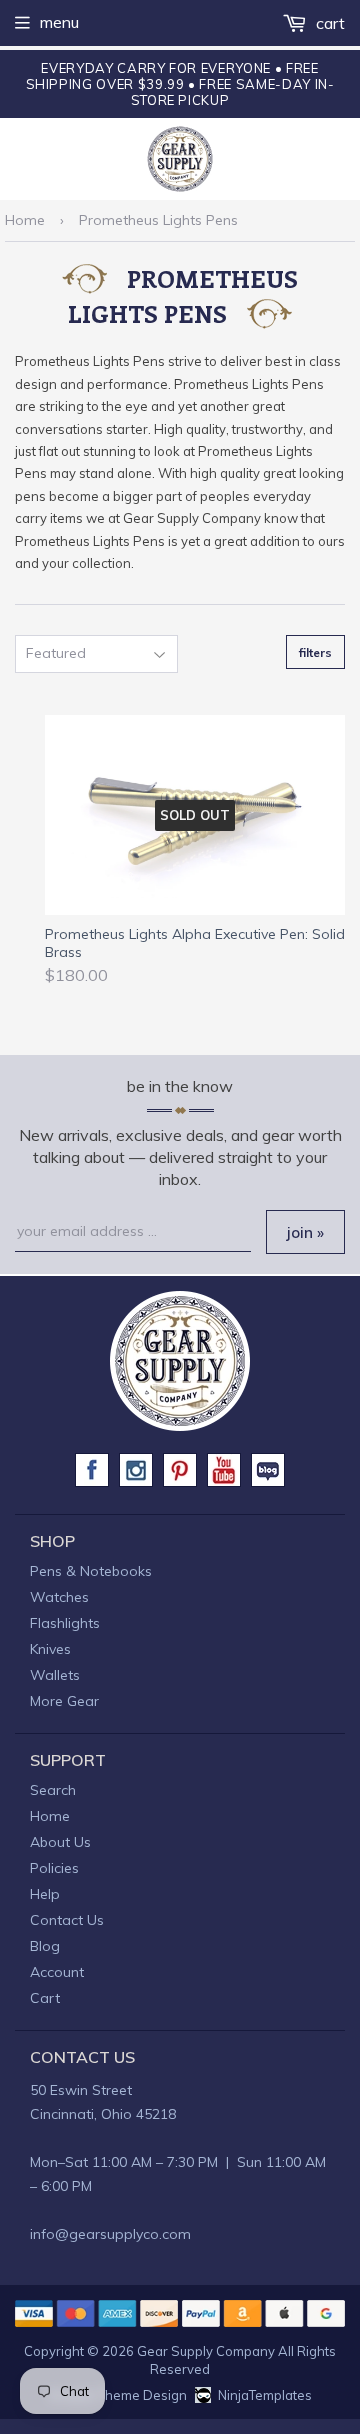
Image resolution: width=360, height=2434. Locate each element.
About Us (60, 1842)
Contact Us (67, 1920)
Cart (328, 23)
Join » (305, 1232)
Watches (59, 1597)
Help (45, 1894)
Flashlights (65, 1623)
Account (57, 1972)
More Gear (64, 1701)
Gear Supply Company (206, 2351)
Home (25, 220)
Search (53, 1790)
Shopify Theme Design (117, 2395)
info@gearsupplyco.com (110, 2234)
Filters (315, 652)
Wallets (55, 1675)
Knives (50, 1649)
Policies (54, 1868)
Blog (45, 1946)
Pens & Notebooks (91, 1571)
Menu (59, 22)
